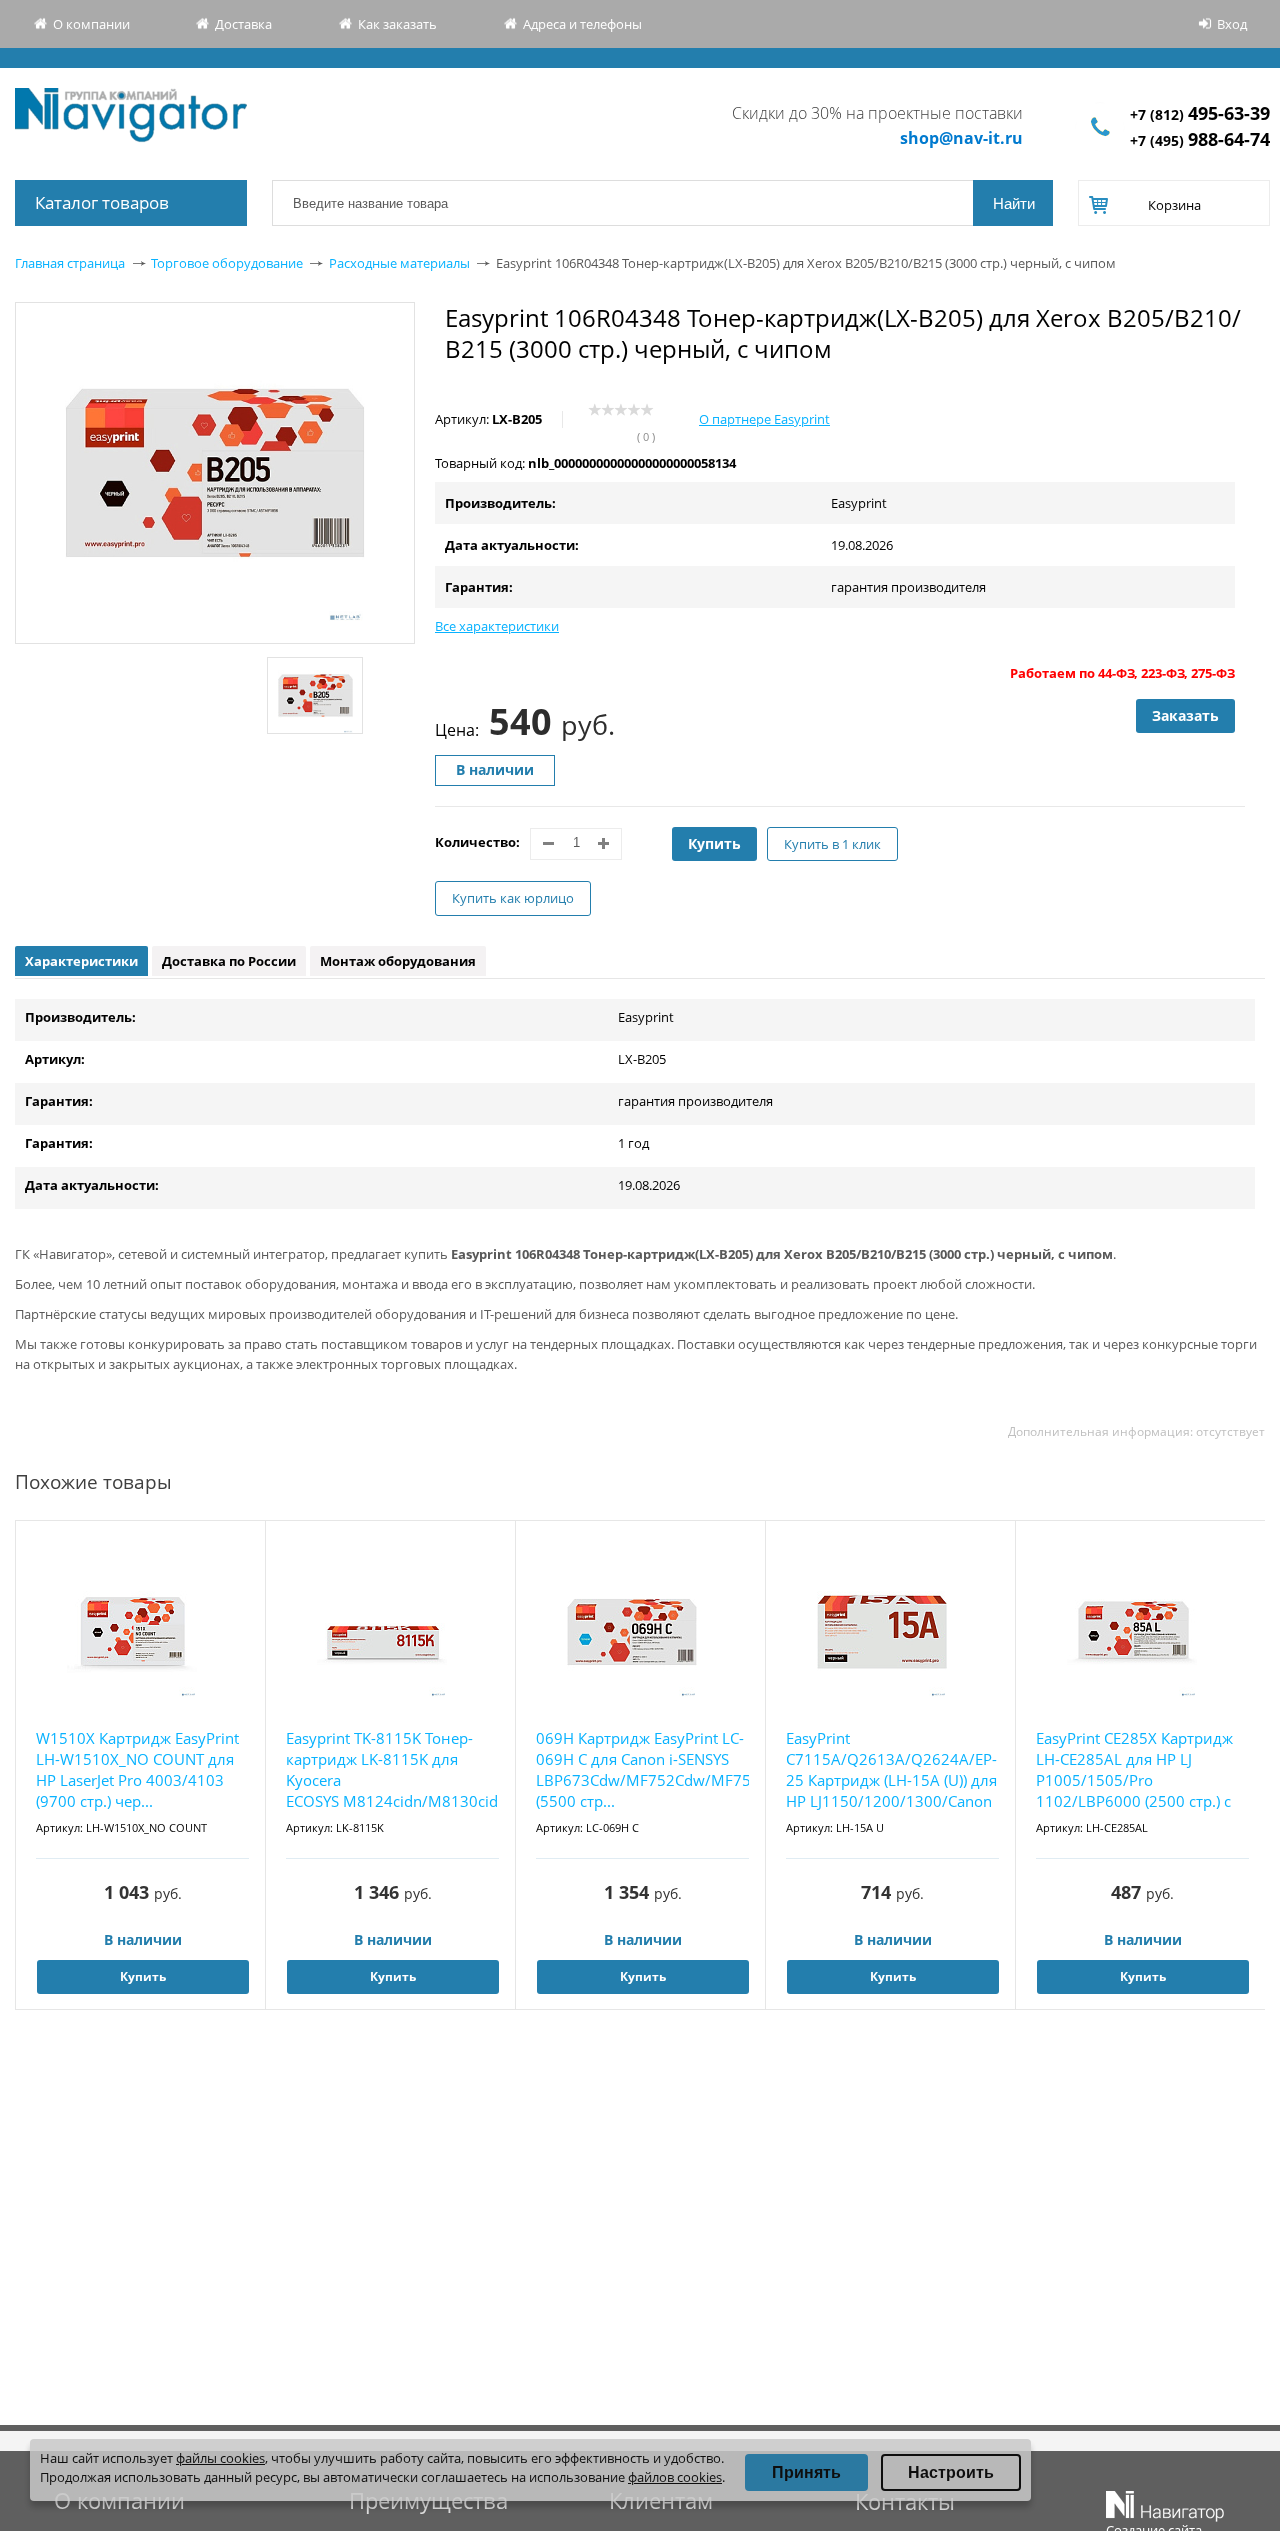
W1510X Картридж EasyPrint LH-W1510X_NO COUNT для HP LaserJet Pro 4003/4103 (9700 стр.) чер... (137, 1769)
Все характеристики (497, 626)
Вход (1232, 24)
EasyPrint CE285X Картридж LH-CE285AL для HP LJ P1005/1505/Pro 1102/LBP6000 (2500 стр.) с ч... (1134, 1770)
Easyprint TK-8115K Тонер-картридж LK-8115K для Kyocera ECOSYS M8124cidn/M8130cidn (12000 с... (392, 1769)
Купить (714, 843)
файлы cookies (220, 2458)
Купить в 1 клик (832, 844)
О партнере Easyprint (764, 419)
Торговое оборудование (227, 263)
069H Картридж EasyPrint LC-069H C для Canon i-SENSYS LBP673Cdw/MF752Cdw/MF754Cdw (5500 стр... (642, 1769)
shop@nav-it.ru (961, 138)
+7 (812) (1200, 114)
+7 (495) (1200, 140)
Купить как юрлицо (513, 898)
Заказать (1185, 715)
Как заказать (397, 24)
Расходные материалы (399, 263)
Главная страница (70, 263)
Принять (806, 2472)
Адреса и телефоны (582, 24)
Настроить (951, 2472)
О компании (91, 24)
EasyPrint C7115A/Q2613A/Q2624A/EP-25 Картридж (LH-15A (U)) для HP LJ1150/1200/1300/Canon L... (891, 1770)
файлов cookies (675, 2477)
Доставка (243, 24)
